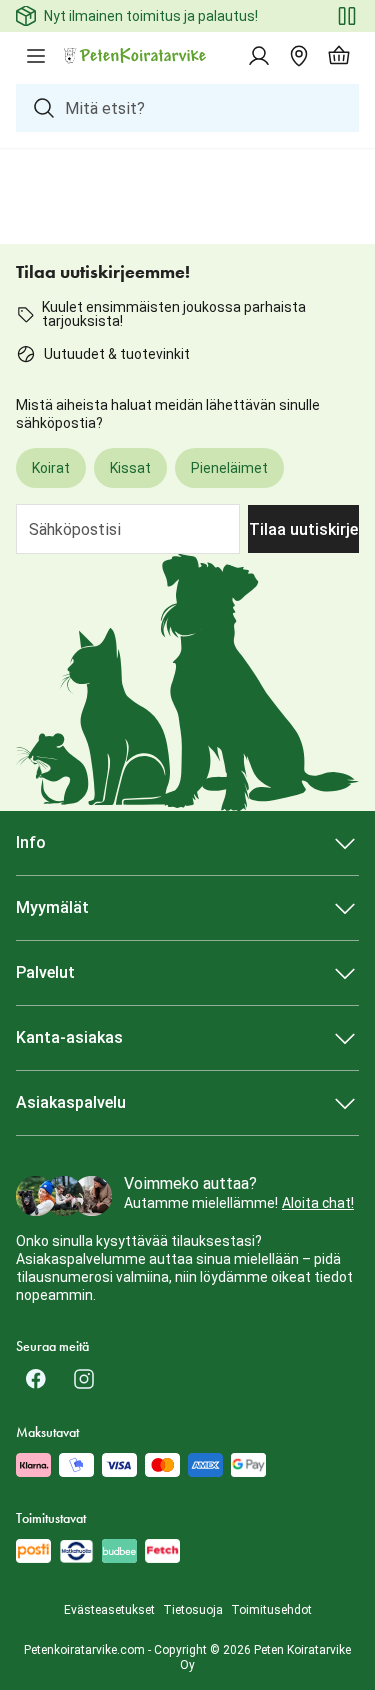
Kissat (130, 468)
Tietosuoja (193, 1610)
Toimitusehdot (271, 1610)
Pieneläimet (229, 468)
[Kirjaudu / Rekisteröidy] (259, 56)
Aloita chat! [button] (318, 1203)
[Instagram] (84, 1379)
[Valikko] (36, 56)
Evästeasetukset (109, 1610)
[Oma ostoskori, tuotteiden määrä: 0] (339, 56)
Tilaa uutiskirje (303, 529)
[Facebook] (36, 1379)
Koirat (51, 468)
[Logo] (136, 56)
